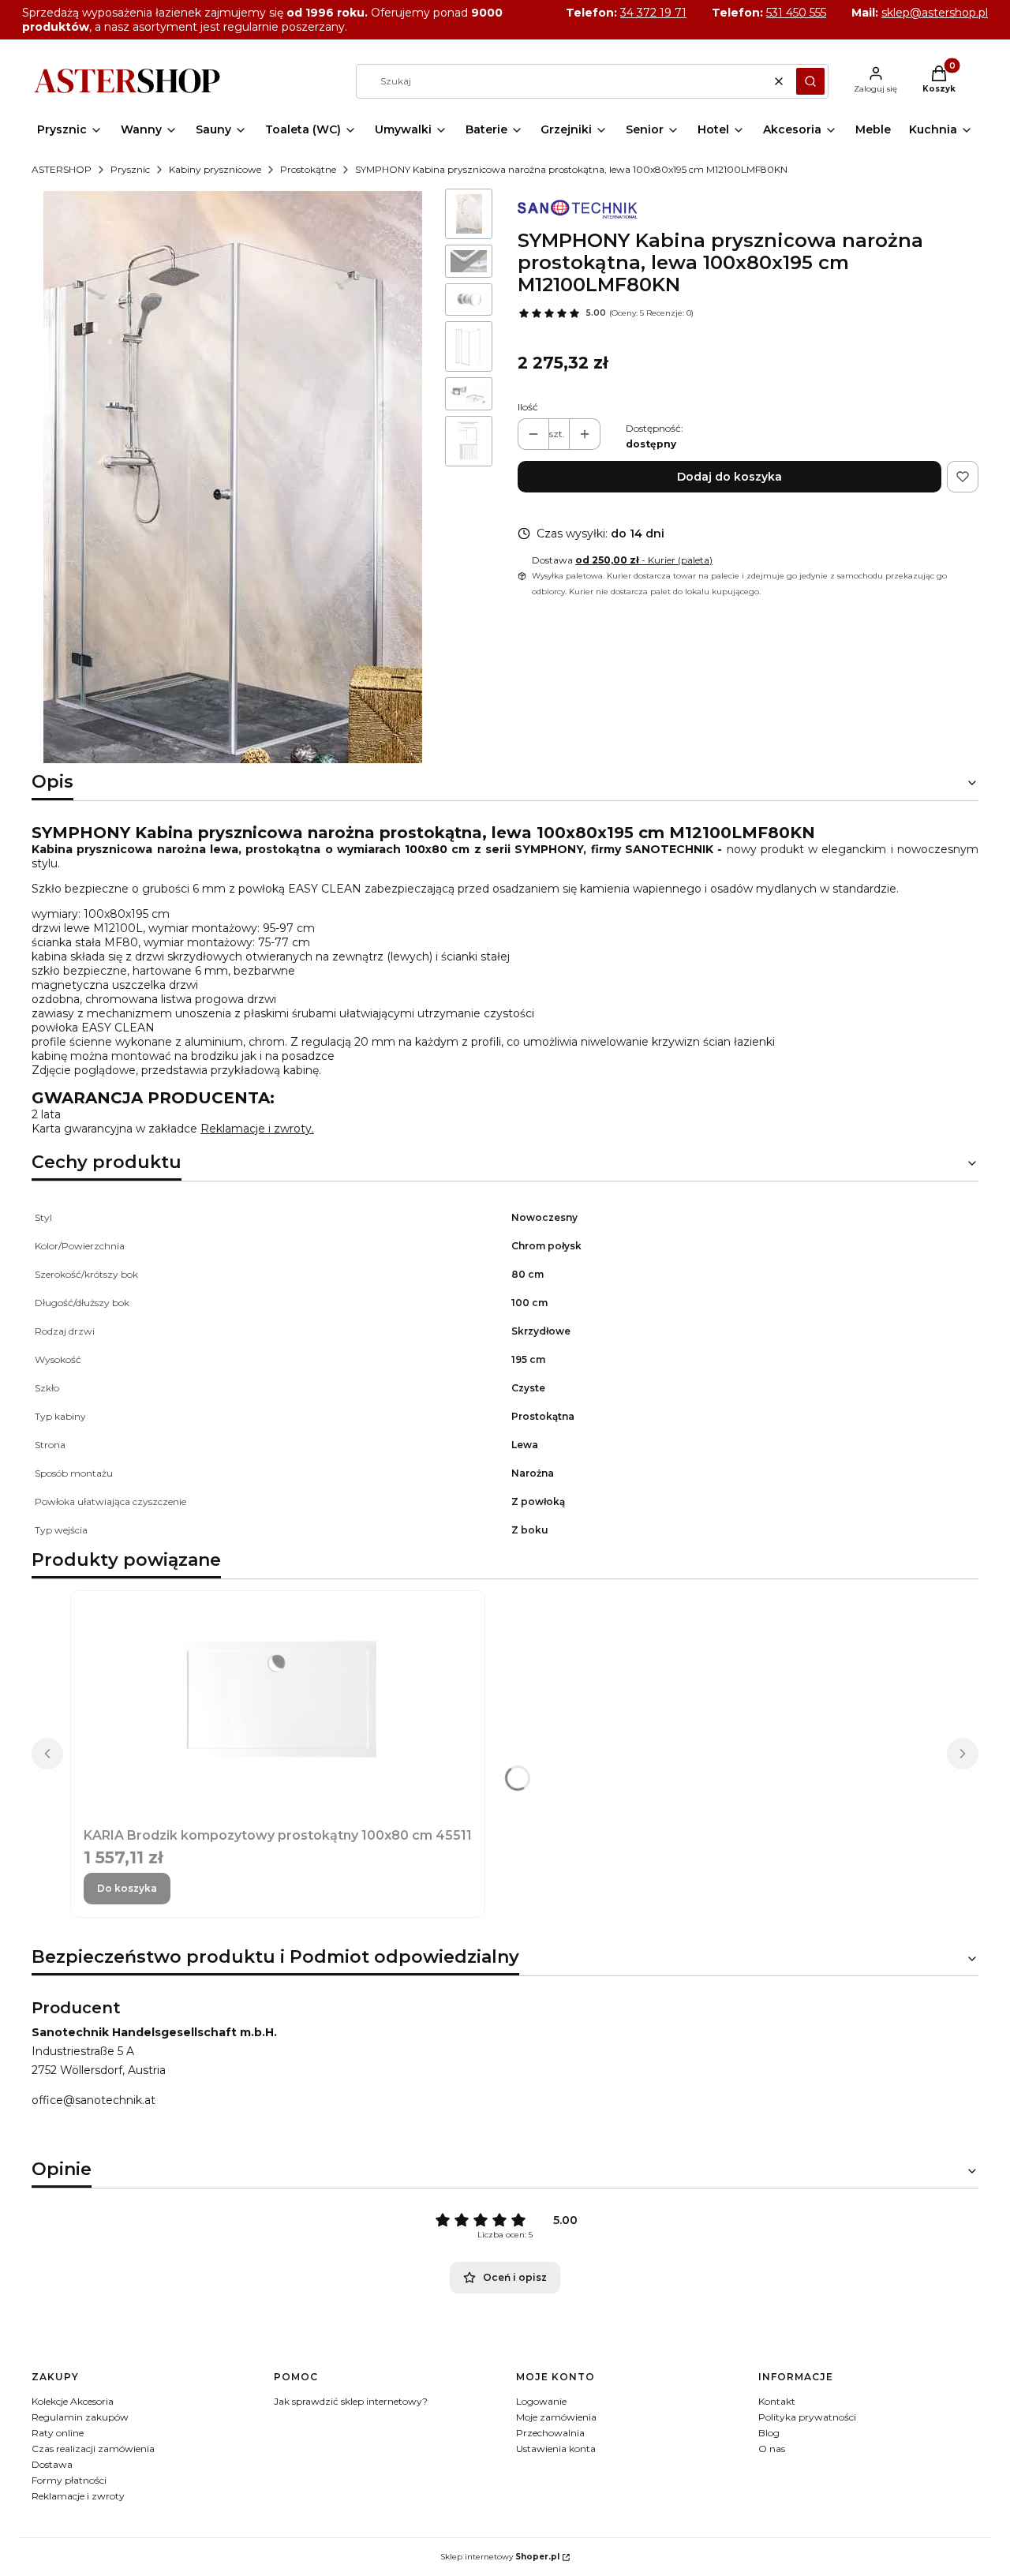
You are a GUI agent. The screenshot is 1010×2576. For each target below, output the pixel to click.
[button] (810, 81)
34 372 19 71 (653, 13)
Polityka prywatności (807, 2417)
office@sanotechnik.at (94, 2100)
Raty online (58, 2433)
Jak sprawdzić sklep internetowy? (351, 2401)
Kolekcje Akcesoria (73, 2401)
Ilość (528, 407)
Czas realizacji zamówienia (93, 2449)
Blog (769, 2433)
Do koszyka (127, 1888)
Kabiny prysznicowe (215, 169)
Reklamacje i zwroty (78, 2496)
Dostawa (52, 2464)
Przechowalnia (550, 2433)
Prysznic (130, 169)
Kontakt (777, 2401)
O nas (772, 2449)
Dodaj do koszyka (729, 477)
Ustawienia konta (556, 2449)
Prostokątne (308, 169)
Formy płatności (69, 2480)
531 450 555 (796, 13)
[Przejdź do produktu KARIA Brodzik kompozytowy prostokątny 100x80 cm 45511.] (278, 1699)
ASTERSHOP (62, 169)
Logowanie (541, 2401)
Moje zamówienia (556, 2417)
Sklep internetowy (500, 2557)
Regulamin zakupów (80, 2417)
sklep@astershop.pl (935, 13)
